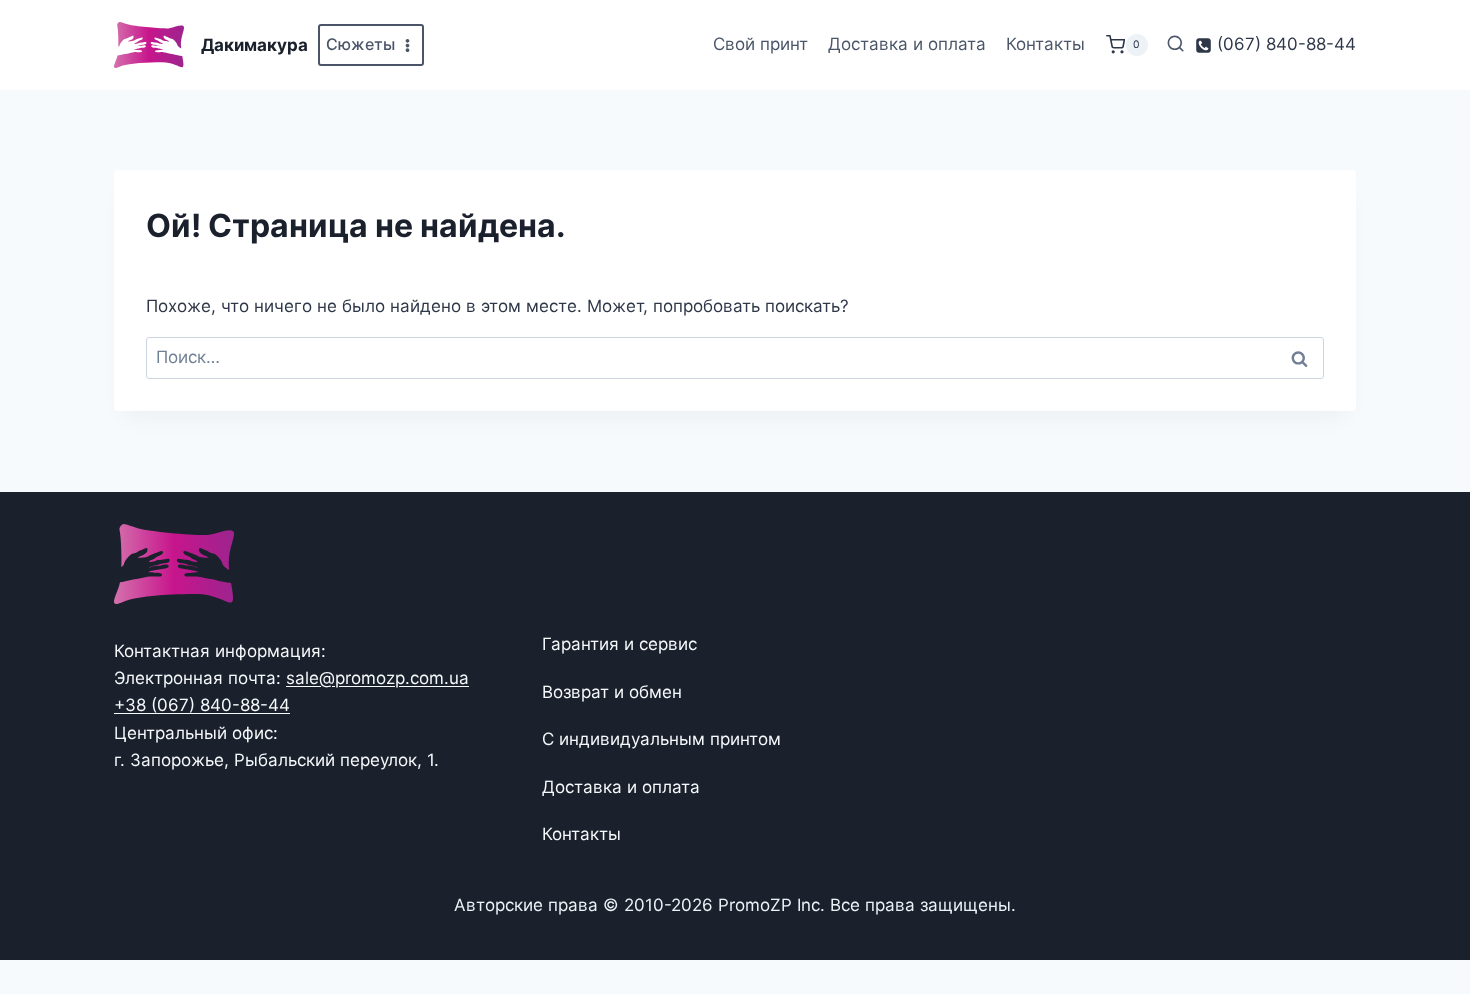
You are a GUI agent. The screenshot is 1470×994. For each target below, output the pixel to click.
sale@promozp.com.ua (377, 678)
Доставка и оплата (907, 44)
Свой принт (760, 44)
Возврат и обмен (612, 692)
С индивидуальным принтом (661, 739)
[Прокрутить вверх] (1422, 916)
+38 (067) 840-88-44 (202, 705)
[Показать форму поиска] (1175, 44)
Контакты (1045, 44)
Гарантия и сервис (619, 644)
